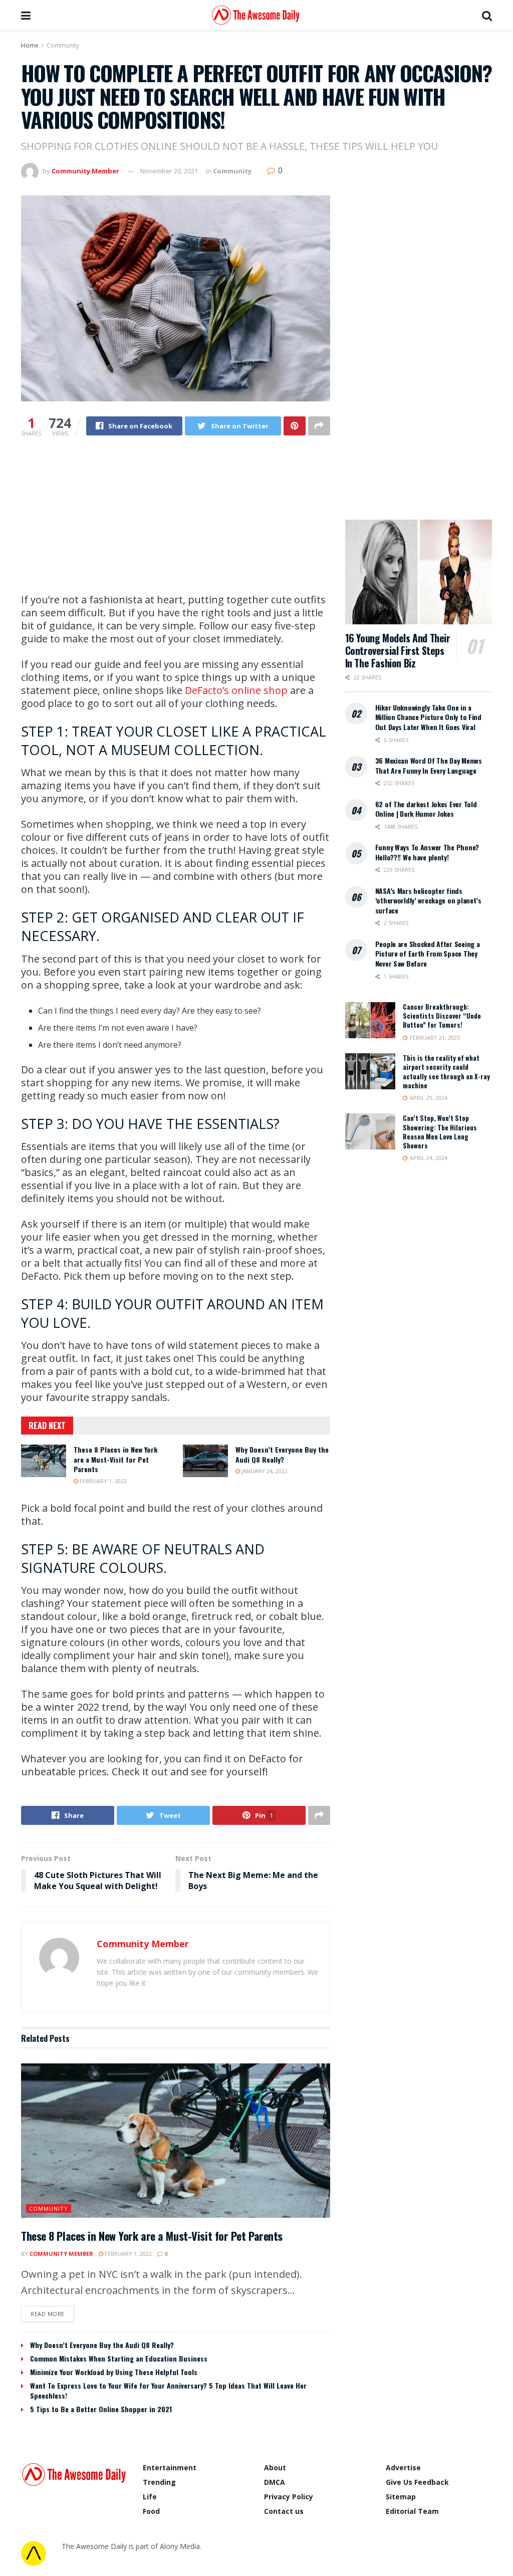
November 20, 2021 (169, 171)
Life (150, 2497)
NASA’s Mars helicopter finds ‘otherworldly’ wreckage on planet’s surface (428, 900)
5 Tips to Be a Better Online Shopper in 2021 (101, 2409)
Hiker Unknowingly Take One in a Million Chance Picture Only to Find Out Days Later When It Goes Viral (428, 717)
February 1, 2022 (102, 1481)
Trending (159, 2482)
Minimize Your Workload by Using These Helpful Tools (114, 2372)
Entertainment (170, 2468)
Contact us (284, 2511)
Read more (48, 2314)
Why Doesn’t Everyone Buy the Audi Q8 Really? (282, 1454)
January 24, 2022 (264, 1471)
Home (30, 45)
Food (151, 2511)
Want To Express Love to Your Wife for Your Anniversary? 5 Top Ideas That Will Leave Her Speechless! (168, 2390)
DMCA (275, 2482)
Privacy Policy (289, 2497)
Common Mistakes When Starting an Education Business (119, 2358)
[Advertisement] (176, 523)
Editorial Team (412, 2511)
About (275, 2468)
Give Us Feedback (417, 2482)
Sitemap (401, 2497)
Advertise (403, 2468)
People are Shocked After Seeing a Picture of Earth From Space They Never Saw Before (428, 954)
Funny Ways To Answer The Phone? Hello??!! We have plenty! (427, 852)
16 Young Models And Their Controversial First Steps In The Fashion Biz (398, 650)
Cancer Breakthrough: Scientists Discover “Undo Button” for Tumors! (442, 1016)
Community (63, 45)
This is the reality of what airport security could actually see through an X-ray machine (446, 1072)
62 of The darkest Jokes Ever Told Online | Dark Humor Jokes (426, 809)
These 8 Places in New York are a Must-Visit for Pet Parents (115, 1459)
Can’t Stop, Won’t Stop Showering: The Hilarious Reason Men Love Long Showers (440, 1132)
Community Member (85, 171)
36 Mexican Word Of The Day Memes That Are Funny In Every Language (429, 765)
